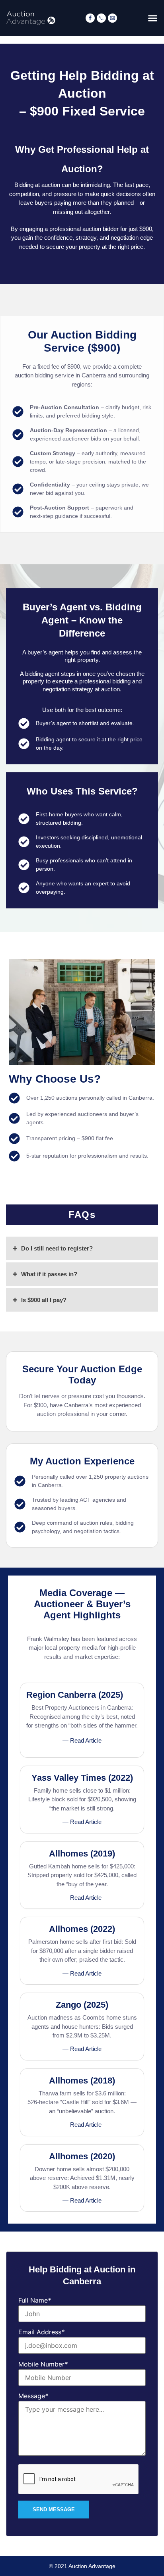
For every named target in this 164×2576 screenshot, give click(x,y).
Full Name (35, 2300)
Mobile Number (43, 2364)
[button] (153, 18)
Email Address (41, 2332)
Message (33, 2396)
